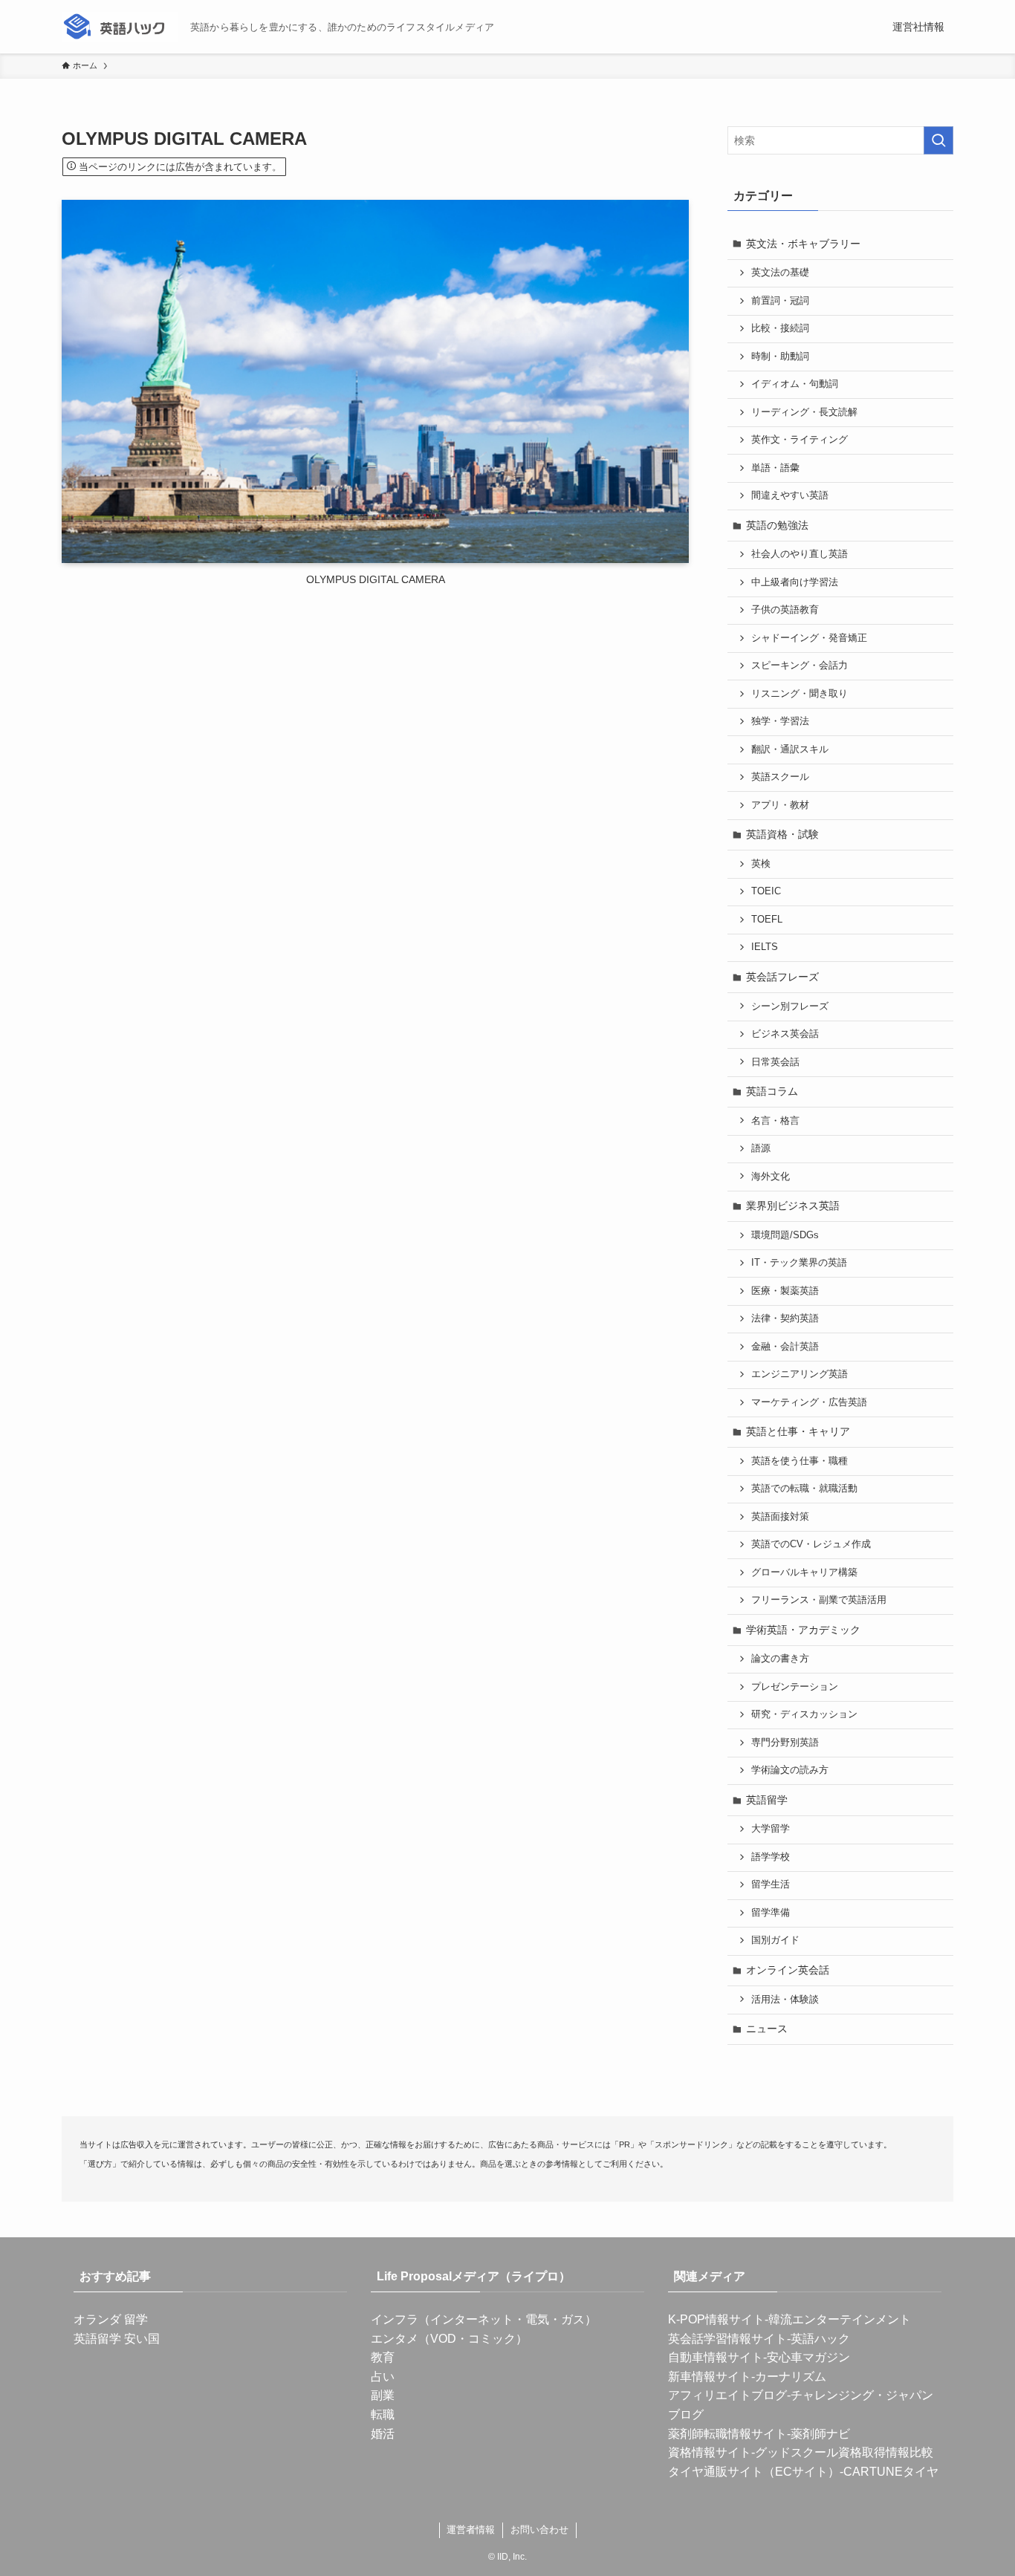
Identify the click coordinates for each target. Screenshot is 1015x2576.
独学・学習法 (780, 721)
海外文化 (771, 1177)
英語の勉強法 (777, 525)
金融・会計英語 (785, 1347)
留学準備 (771, 1913)
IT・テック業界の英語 (799, 1263)
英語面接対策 (780, 1517)
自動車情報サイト (716, 2357)
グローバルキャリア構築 (804, 1572)
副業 (383, 2395)
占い (383, 2377)
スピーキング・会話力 (800, 666)
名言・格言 (775, 1121)
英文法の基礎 (780, 273)
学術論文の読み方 (790, 1770)
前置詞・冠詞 (780, 301)
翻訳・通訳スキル (790, 749)
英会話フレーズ (782, 977)
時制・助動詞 (780, 357)
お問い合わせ (539, 2530)
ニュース (767, 2029)
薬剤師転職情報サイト (727, 2434)
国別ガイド (775, 1940)
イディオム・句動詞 (795, 384)
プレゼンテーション (795, 1687)
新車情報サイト (710, 2377)
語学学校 (771, 1857)
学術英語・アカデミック (803, 1630)
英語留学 (767, 1800)
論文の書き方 (780, 1659)
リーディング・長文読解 (804, 412)
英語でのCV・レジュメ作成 (811, 1544)
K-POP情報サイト (716, 2319)
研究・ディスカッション (804, 1714)
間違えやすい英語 (790, 495)
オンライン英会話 (788, 1970)
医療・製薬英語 (785, 1291)
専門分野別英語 (785, 1743)
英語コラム (772, 1091)
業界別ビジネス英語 (793, 1206)
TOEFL (767, 920)
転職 (383, 2414)
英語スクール (780, 777)
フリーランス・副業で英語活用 (819, 1600)
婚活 (383, 2434)
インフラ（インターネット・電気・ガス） (484, 2319)
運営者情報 (471, 2530)
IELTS (765, 947)
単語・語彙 (775, 468)
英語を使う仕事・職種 (800, 1461)
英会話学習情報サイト (727, 2339)
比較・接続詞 (780, 328)
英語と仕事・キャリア (798, 1431)
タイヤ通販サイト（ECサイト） (754, 2472)
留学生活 (771, 1884)
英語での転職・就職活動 (804, 1489)
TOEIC (766, 891)
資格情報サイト (710, 2452)
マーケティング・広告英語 (809, 1402)
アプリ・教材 (780, 805)
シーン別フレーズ (790, 1006)
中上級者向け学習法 (795, 582)
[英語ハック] (120, 27)
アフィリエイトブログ (727, 2395)
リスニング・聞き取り (800, 694)
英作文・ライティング (800, 440)
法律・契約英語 (785, 1318)
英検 (761, 864)
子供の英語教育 (785, 610)
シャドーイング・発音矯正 (809, 638)
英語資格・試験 (782, 834)
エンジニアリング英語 (800, 1374)
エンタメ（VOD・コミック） (449, 2339)
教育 (383, 2357)
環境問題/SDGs (785, 1235)
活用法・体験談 (785, 2000)
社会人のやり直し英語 (800, 554)
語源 (761, 1148)
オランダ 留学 (111, 2319)
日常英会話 (775, 1062)
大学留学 (771, 1829)
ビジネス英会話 (785, 1034)
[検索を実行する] (938, 140)
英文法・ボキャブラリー (803, 244)
